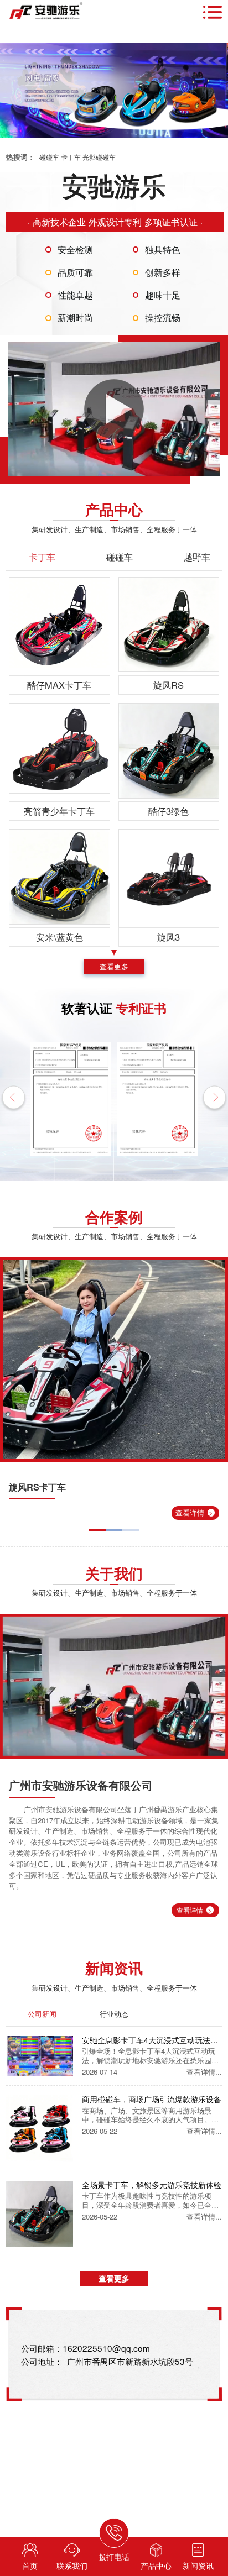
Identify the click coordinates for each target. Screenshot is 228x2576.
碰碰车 (49, 157)
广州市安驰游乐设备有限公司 (81, 1785)
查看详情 (194, 1512)
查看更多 (114, 966)
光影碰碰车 (99, 157)
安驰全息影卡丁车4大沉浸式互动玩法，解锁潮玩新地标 (150, 2040)
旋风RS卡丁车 (37, 1487)
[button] (14, 1099)
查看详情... (204, 2072)
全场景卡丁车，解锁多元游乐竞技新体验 (152, 2185)
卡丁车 (71, 157)
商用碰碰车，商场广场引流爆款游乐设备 (152, 2099)
